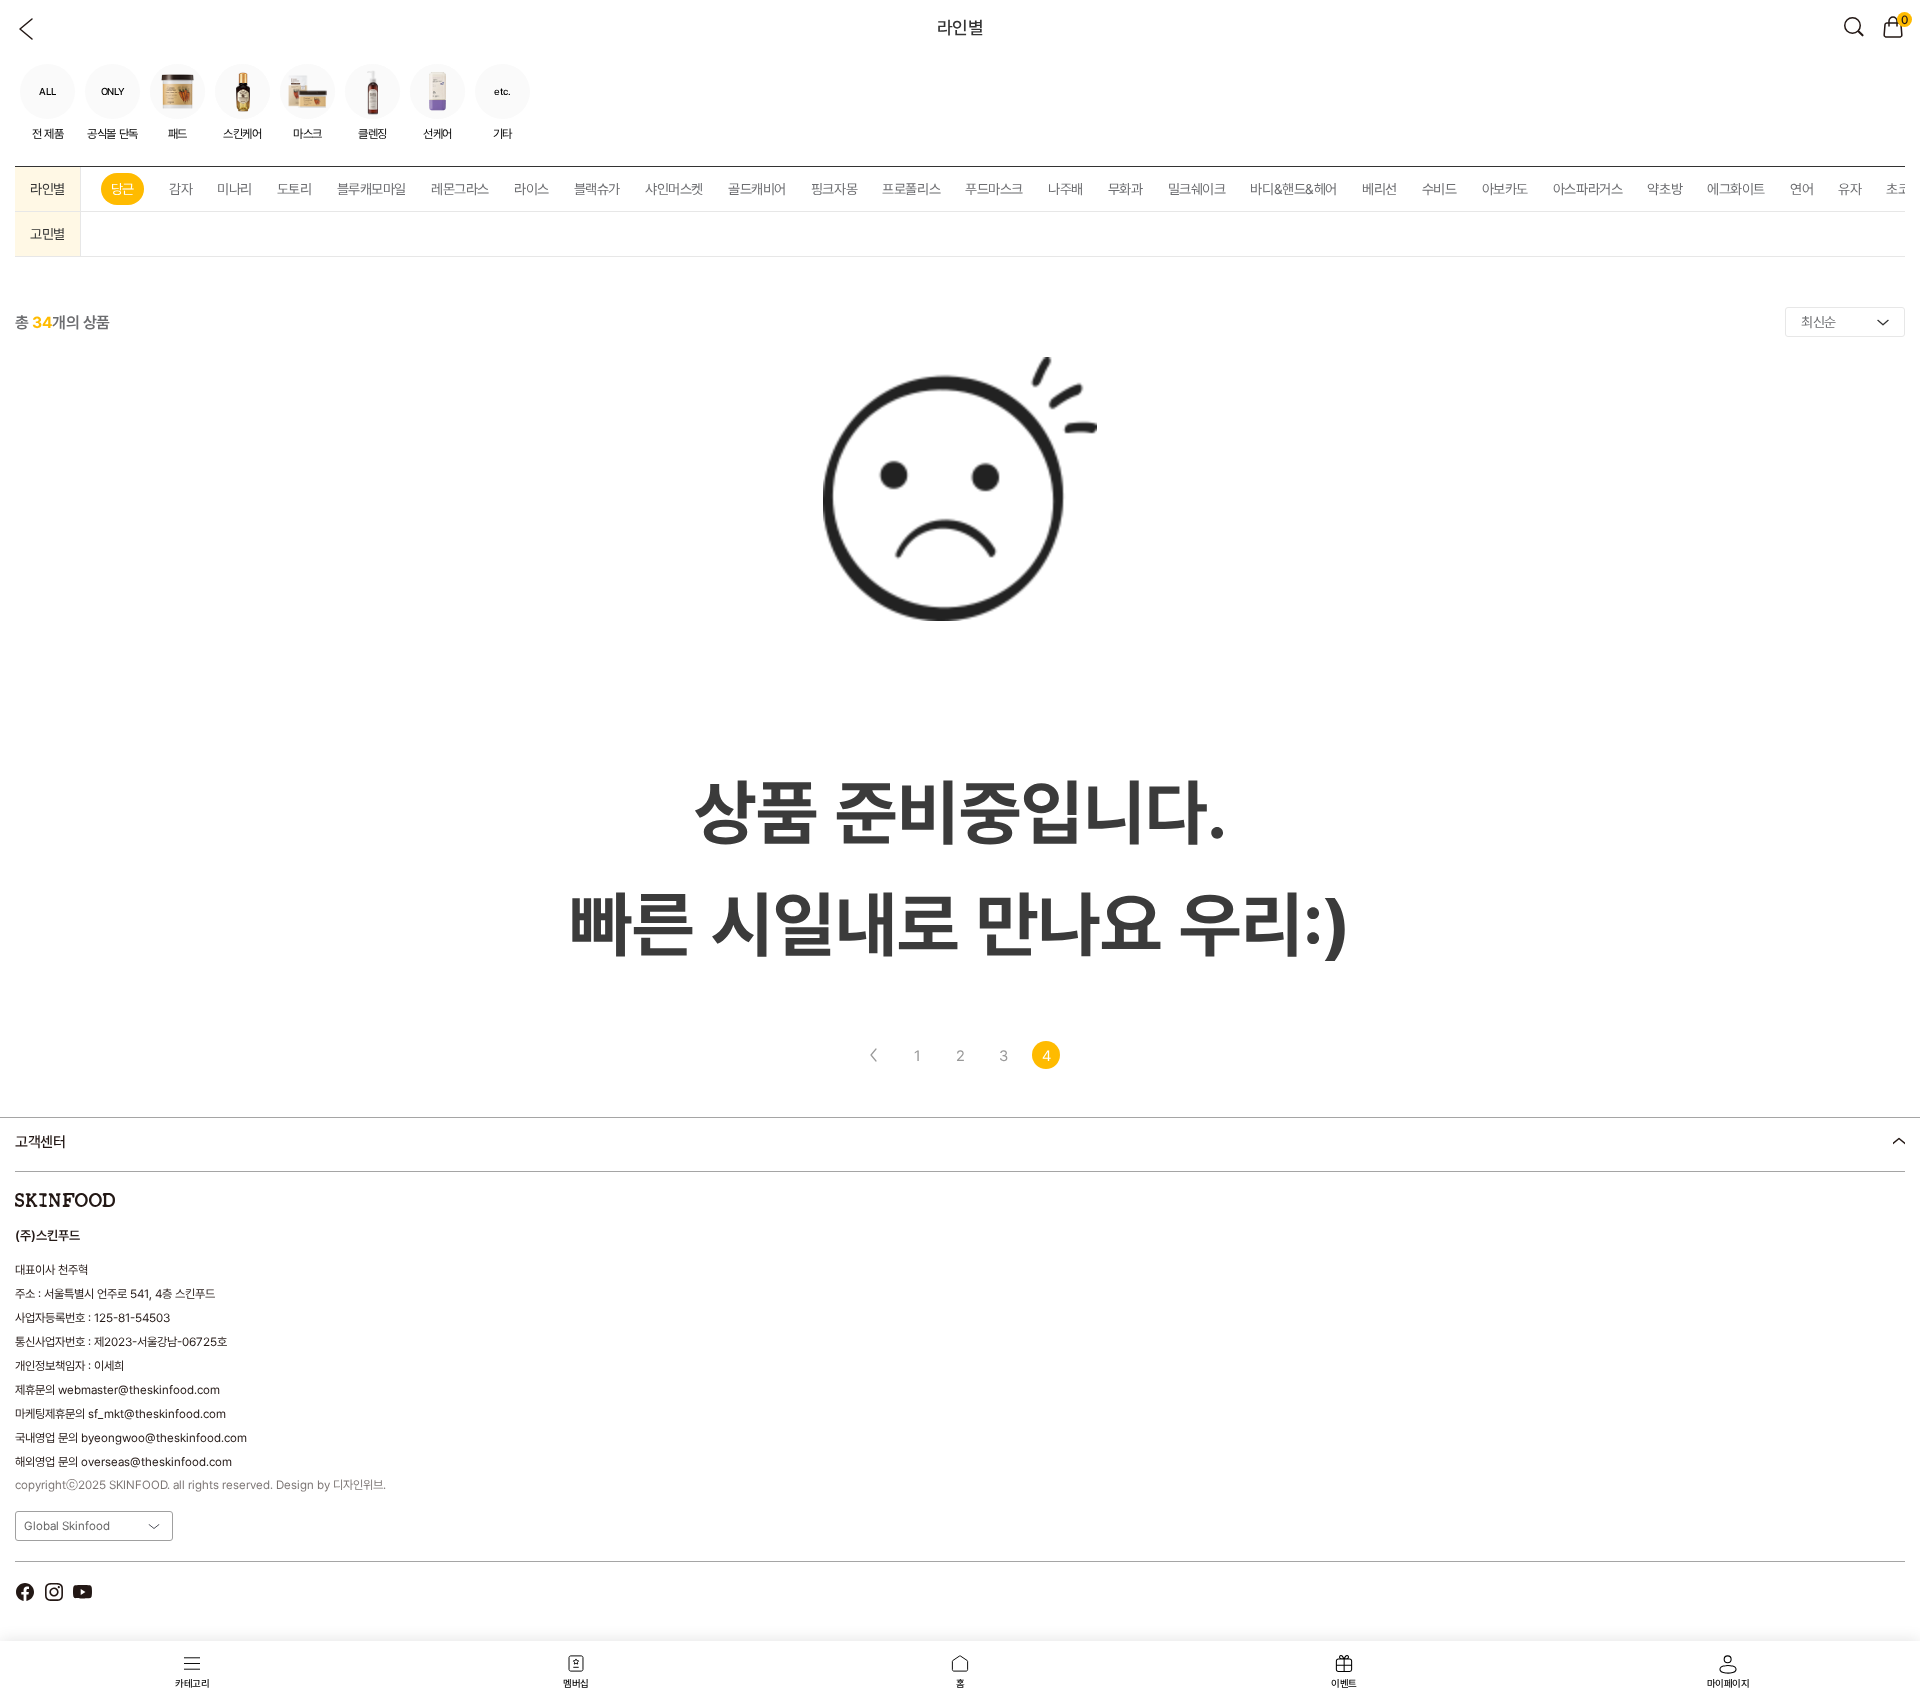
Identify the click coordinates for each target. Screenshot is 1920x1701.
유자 (1849, 189)
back (27, 29)
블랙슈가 (597, 189)
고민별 (47, 234)
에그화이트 (1736, 189)
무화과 (1125, 189)
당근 (122, 189)
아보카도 (1505, 189)
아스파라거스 (1587, 189)
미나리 (234, 189)
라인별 (47, 189)
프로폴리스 (911, 189)
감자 (180, 189)
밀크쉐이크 (1197, 189)
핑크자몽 (834, 189)
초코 (1897, 189)
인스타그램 (53, 1591)
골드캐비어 (757, 189)
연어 (1801, 189)
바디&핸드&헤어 (1293, 189)
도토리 (294, 189)
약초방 (1664, 189)
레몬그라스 (460, 189)
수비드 (1439, 189)
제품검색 (1854, 27)
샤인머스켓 (674, 189)
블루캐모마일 (371, 189)
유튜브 (82, 1591)
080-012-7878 (119, 1193)
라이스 (531, 189)
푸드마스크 (994, 189)
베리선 (1379, 189)
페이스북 (24, 1591)
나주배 (1065, 189)
